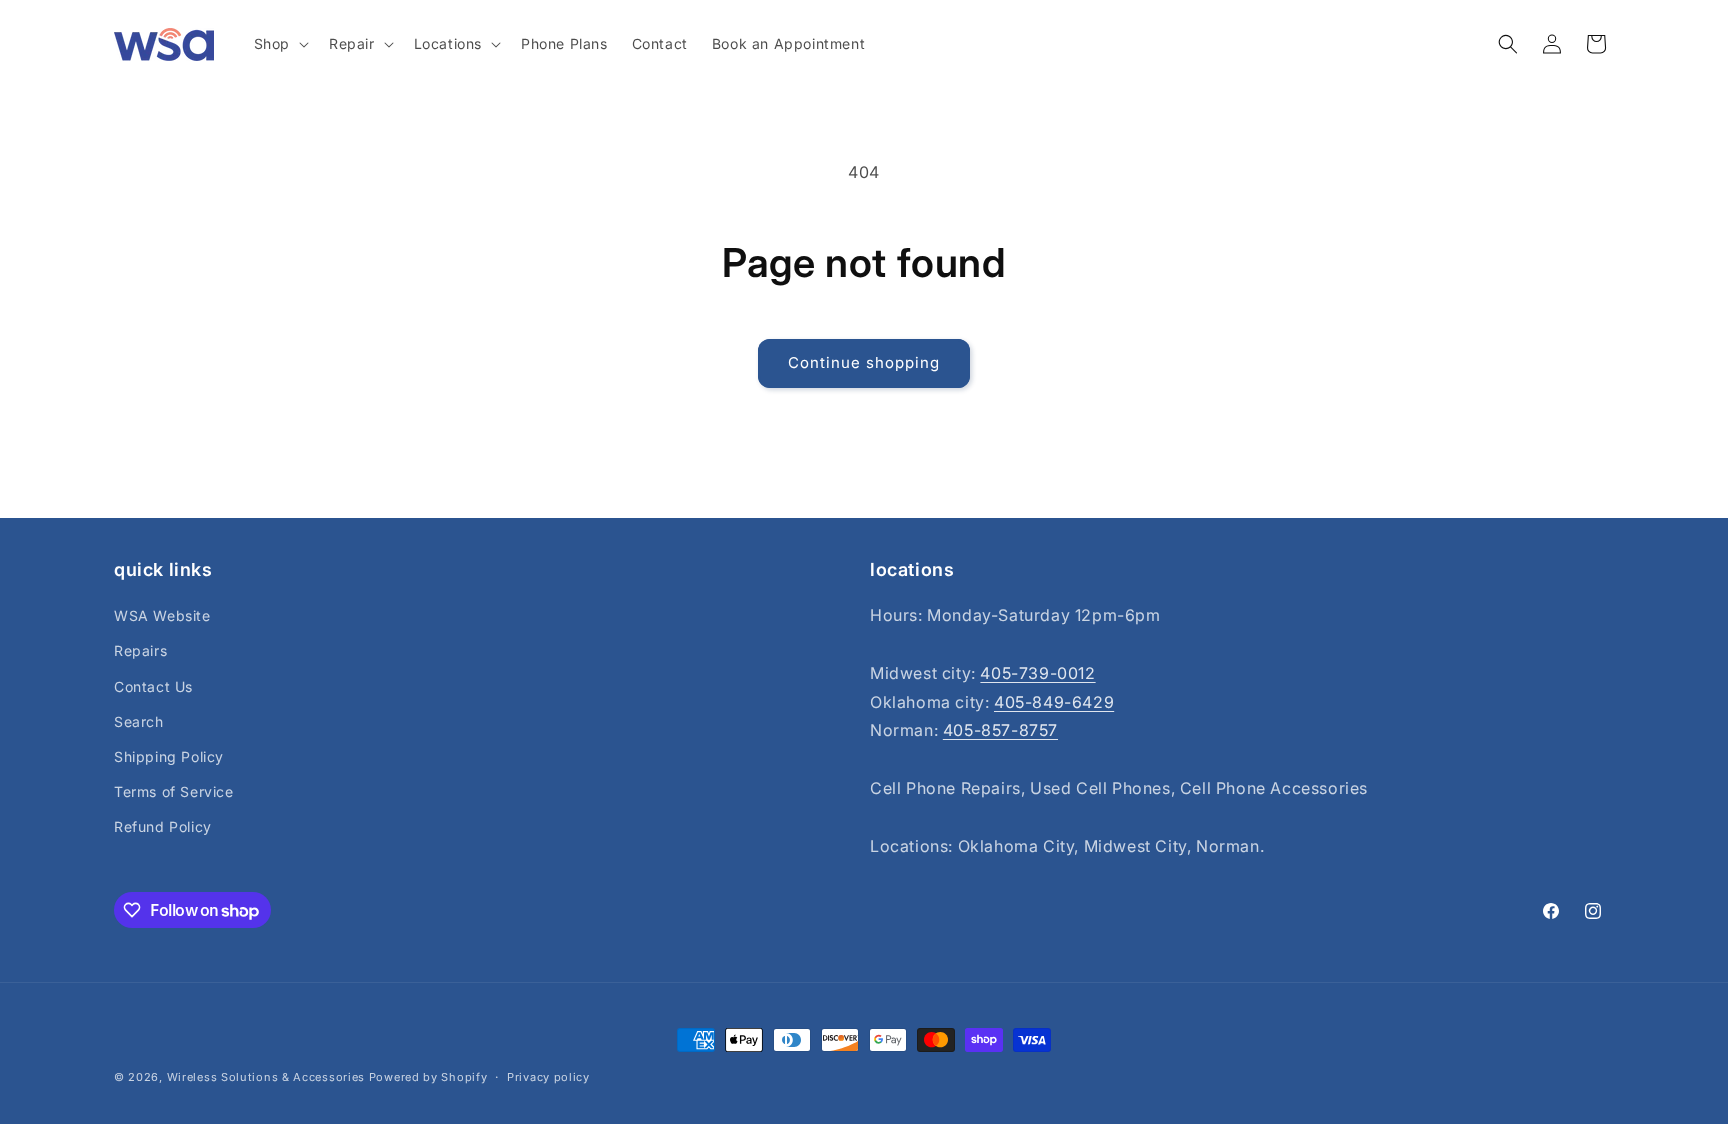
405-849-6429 (1054, 702)
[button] (279, 44)
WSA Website (162, 615)
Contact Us (153, 686)
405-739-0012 (1037, 673)
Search (139, 721)
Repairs (140, 650)
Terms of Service (174, 791)
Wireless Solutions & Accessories (266, 1077)
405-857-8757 (1000, 730)
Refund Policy (163, 826)
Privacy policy (548, 1077)
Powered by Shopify (428, 1077)
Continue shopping (864, 362)
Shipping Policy (169, 756)
